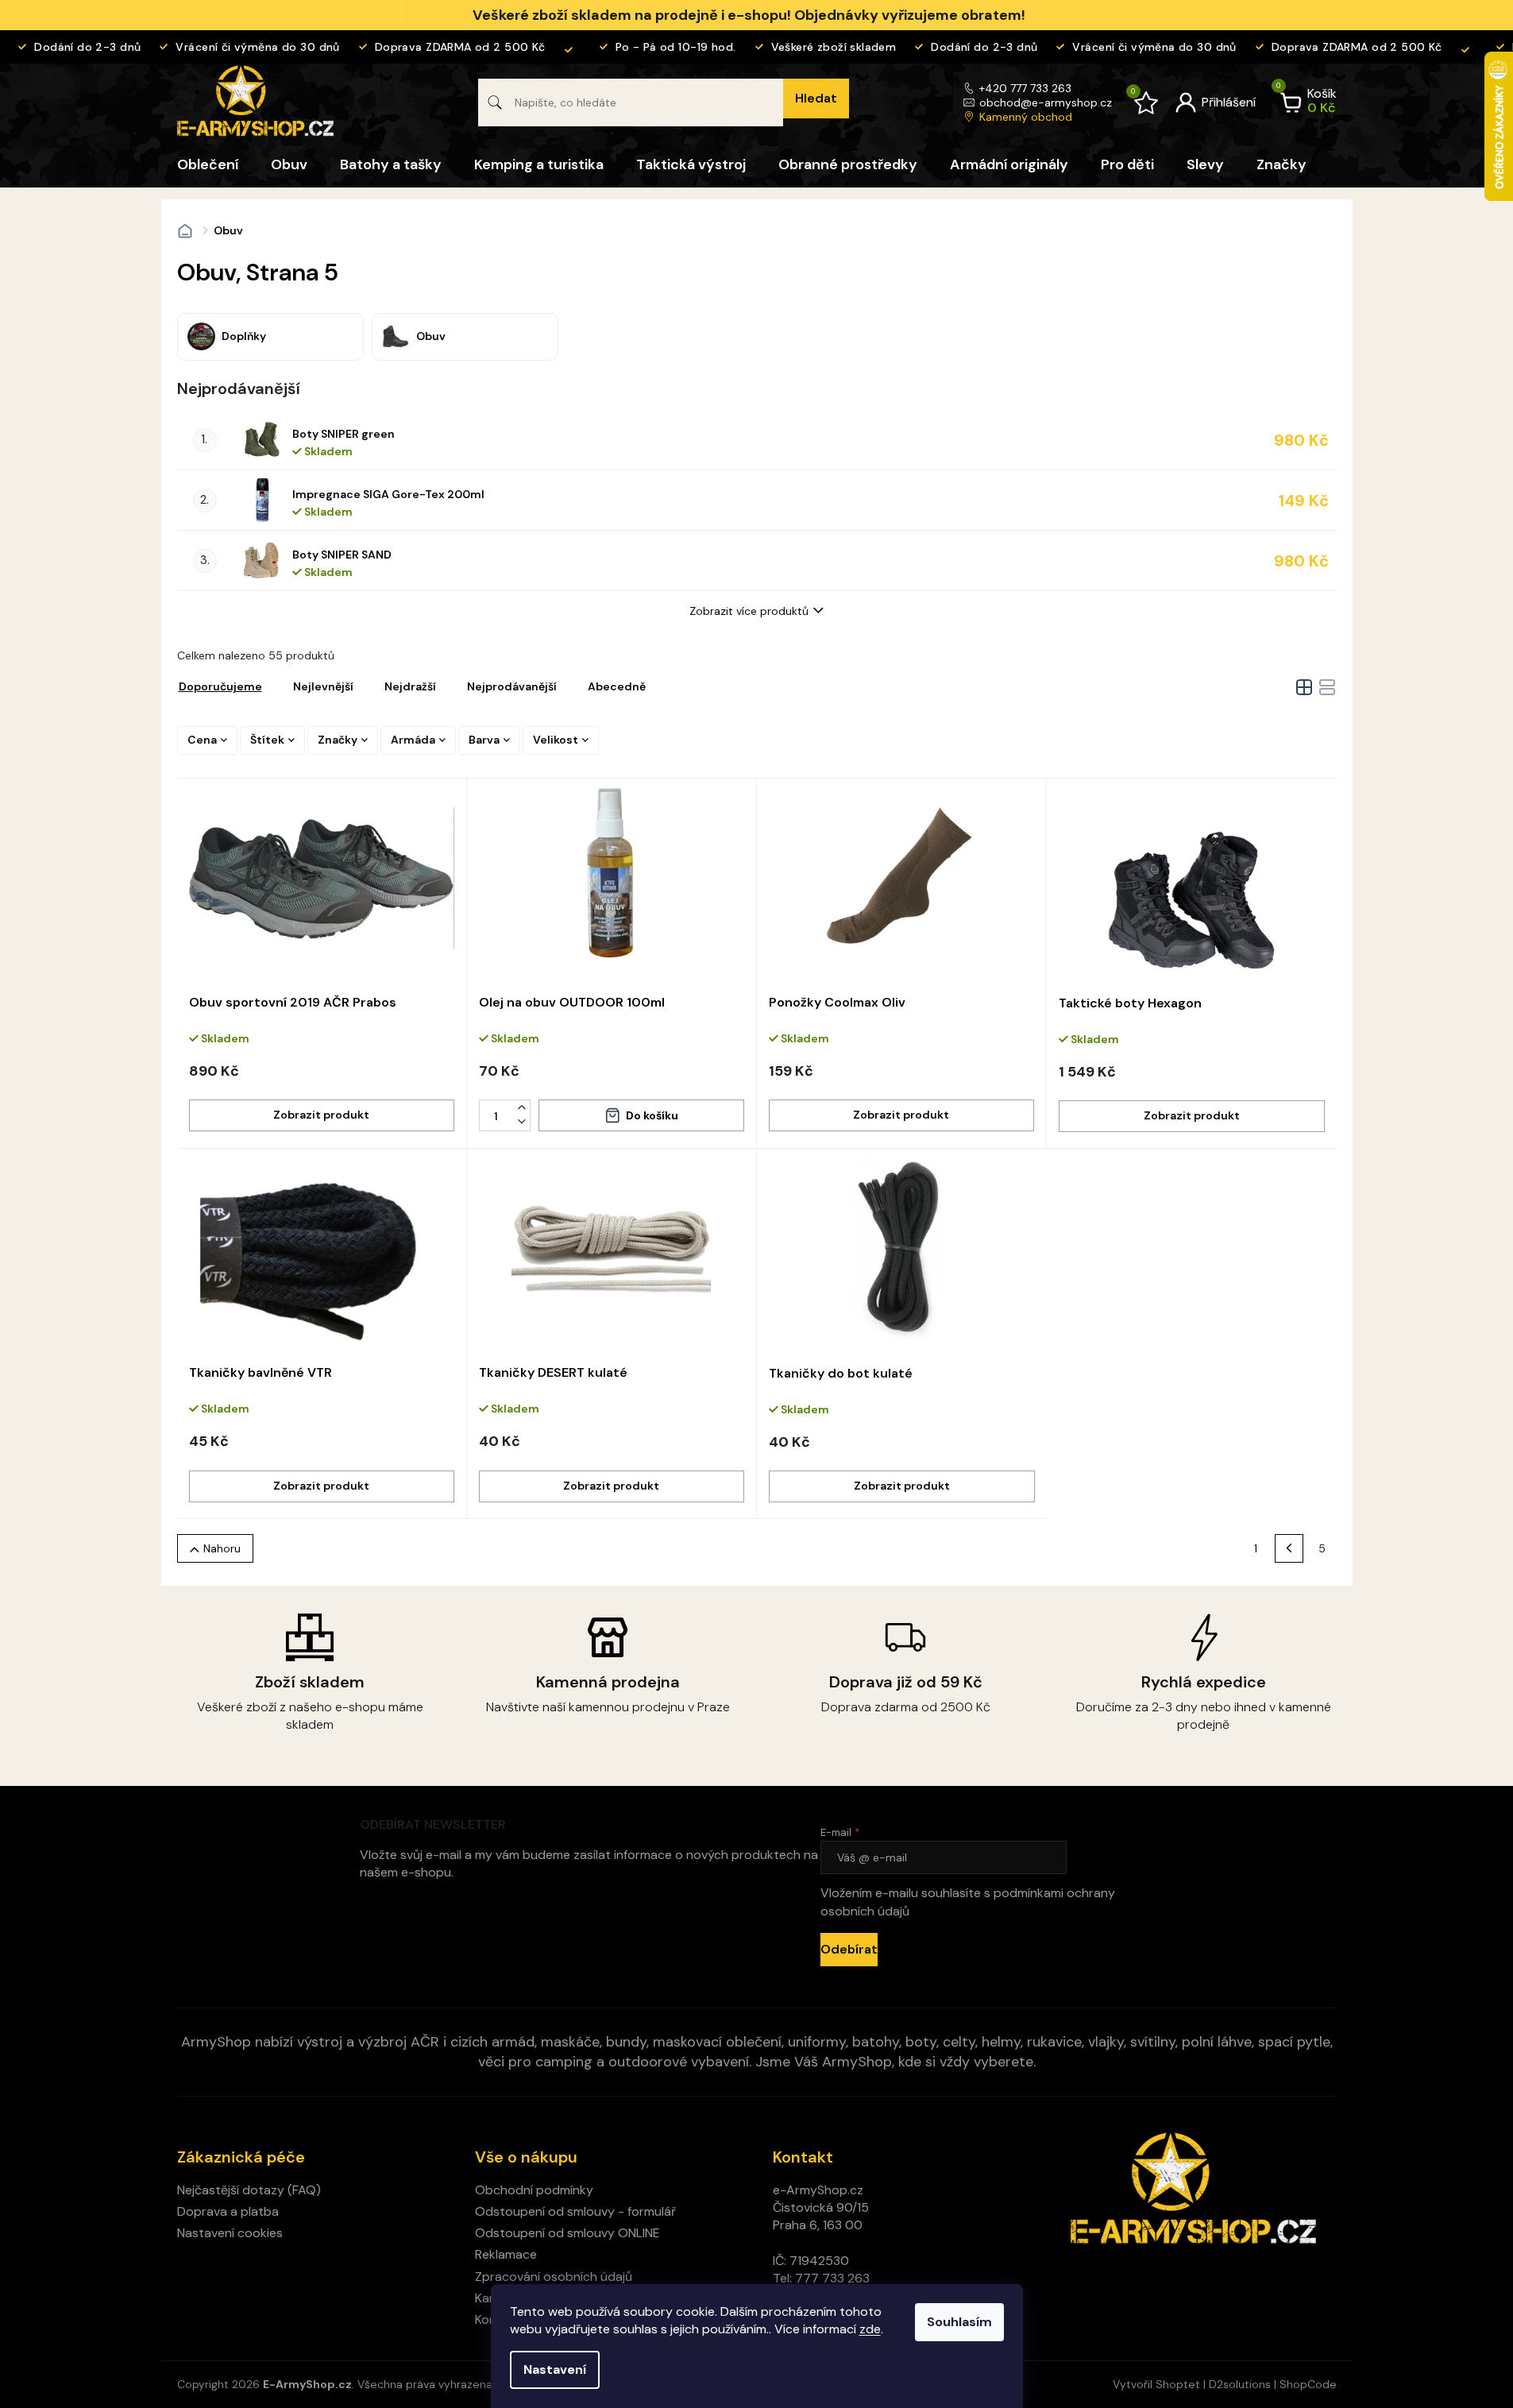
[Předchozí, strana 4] (1289, 1548)
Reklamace (506, 2254)
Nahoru (222, 1548)
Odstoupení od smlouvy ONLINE (567, 2233)
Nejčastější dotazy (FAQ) (249, 2190)
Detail (322, 1115)
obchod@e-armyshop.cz (1046, 102)
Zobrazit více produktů (749, 611)
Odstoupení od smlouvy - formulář (575, 2211)
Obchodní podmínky (534, 2190)
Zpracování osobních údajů (554, 2277)
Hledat (816, 98)
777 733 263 (832, 2278)
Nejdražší (410, 686)
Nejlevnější (323, 686)
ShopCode (1308, 2384)
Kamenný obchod (1026, 117)
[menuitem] (208, 164)
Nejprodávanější (512, 686)
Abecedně (617, 686)
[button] (522, 1107)
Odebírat (849, 1949)
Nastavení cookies (230, 2233)
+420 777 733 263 (1025, 88)
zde (870, 2329)
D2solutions (1240, 2384)
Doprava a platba (228, 2211)
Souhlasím (959, 2322)
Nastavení (555, 2369)
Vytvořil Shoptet (1156, 2384)
